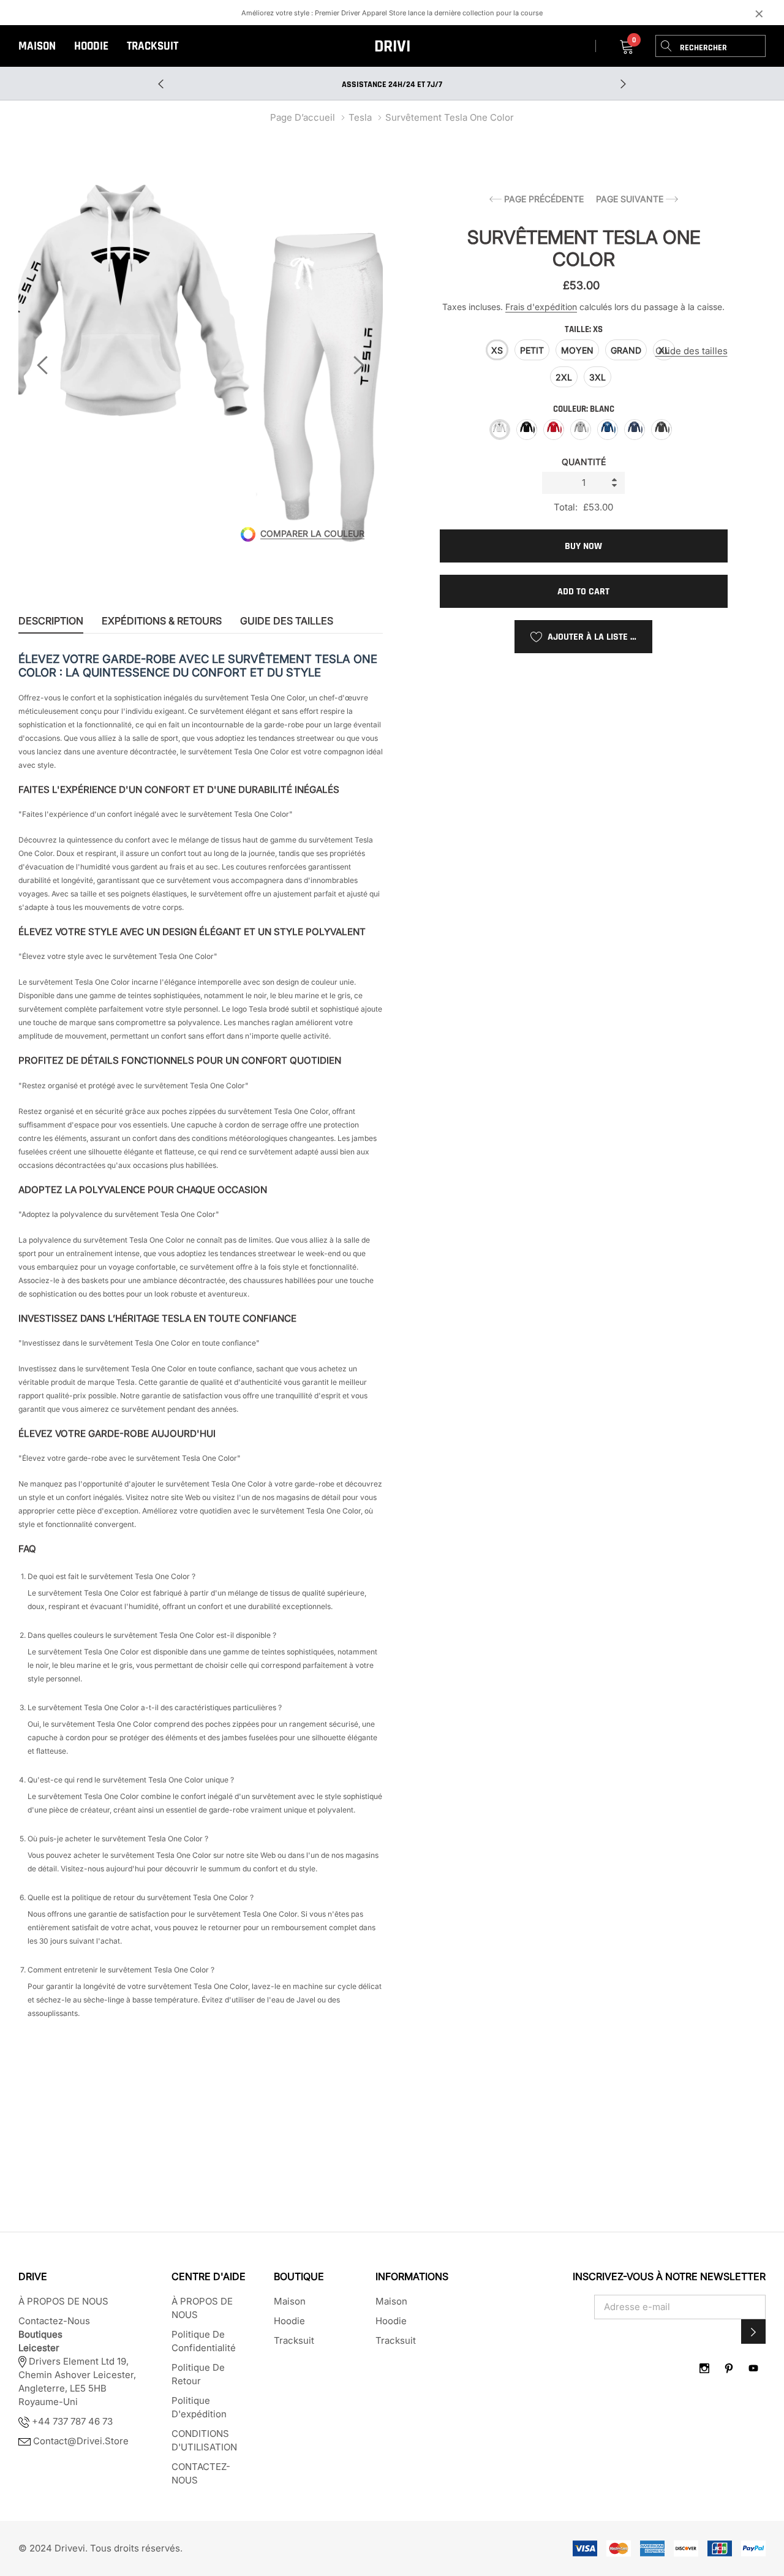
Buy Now (583, 546)
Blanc (500, 430)
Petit (532, 350)
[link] (704, 2368)
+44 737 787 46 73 (71, 2421)
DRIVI (392, 47)
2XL (564, 377)
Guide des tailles (692, 351)
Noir (527, 430)
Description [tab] (51, 621)
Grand (626, 350)
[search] (666, 46)
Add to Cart (583, 592)
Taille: (584, 329)
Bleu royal (608, 430)
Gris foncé (661, 430)
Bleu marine (635, 430)
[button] (753, 2332)
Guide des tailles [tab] (287, 621)
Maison (37, 46)
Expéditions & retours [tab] (162, 621)
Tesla (360, 117)
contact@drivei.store (81, 2441)
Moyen (577, 350)
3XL (597, 377)
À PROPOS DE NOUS (63, 2301)
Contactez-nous (54, 2321)
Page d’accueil (303, 117)
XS (497, 350)
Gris (581, 430)
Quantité (584, 462)
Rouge (554, 430)
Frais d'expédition (541, 307)
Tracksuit (153, 46)
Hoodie (91, 46)
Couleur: (584, 409)
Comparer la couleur (312, 534)
